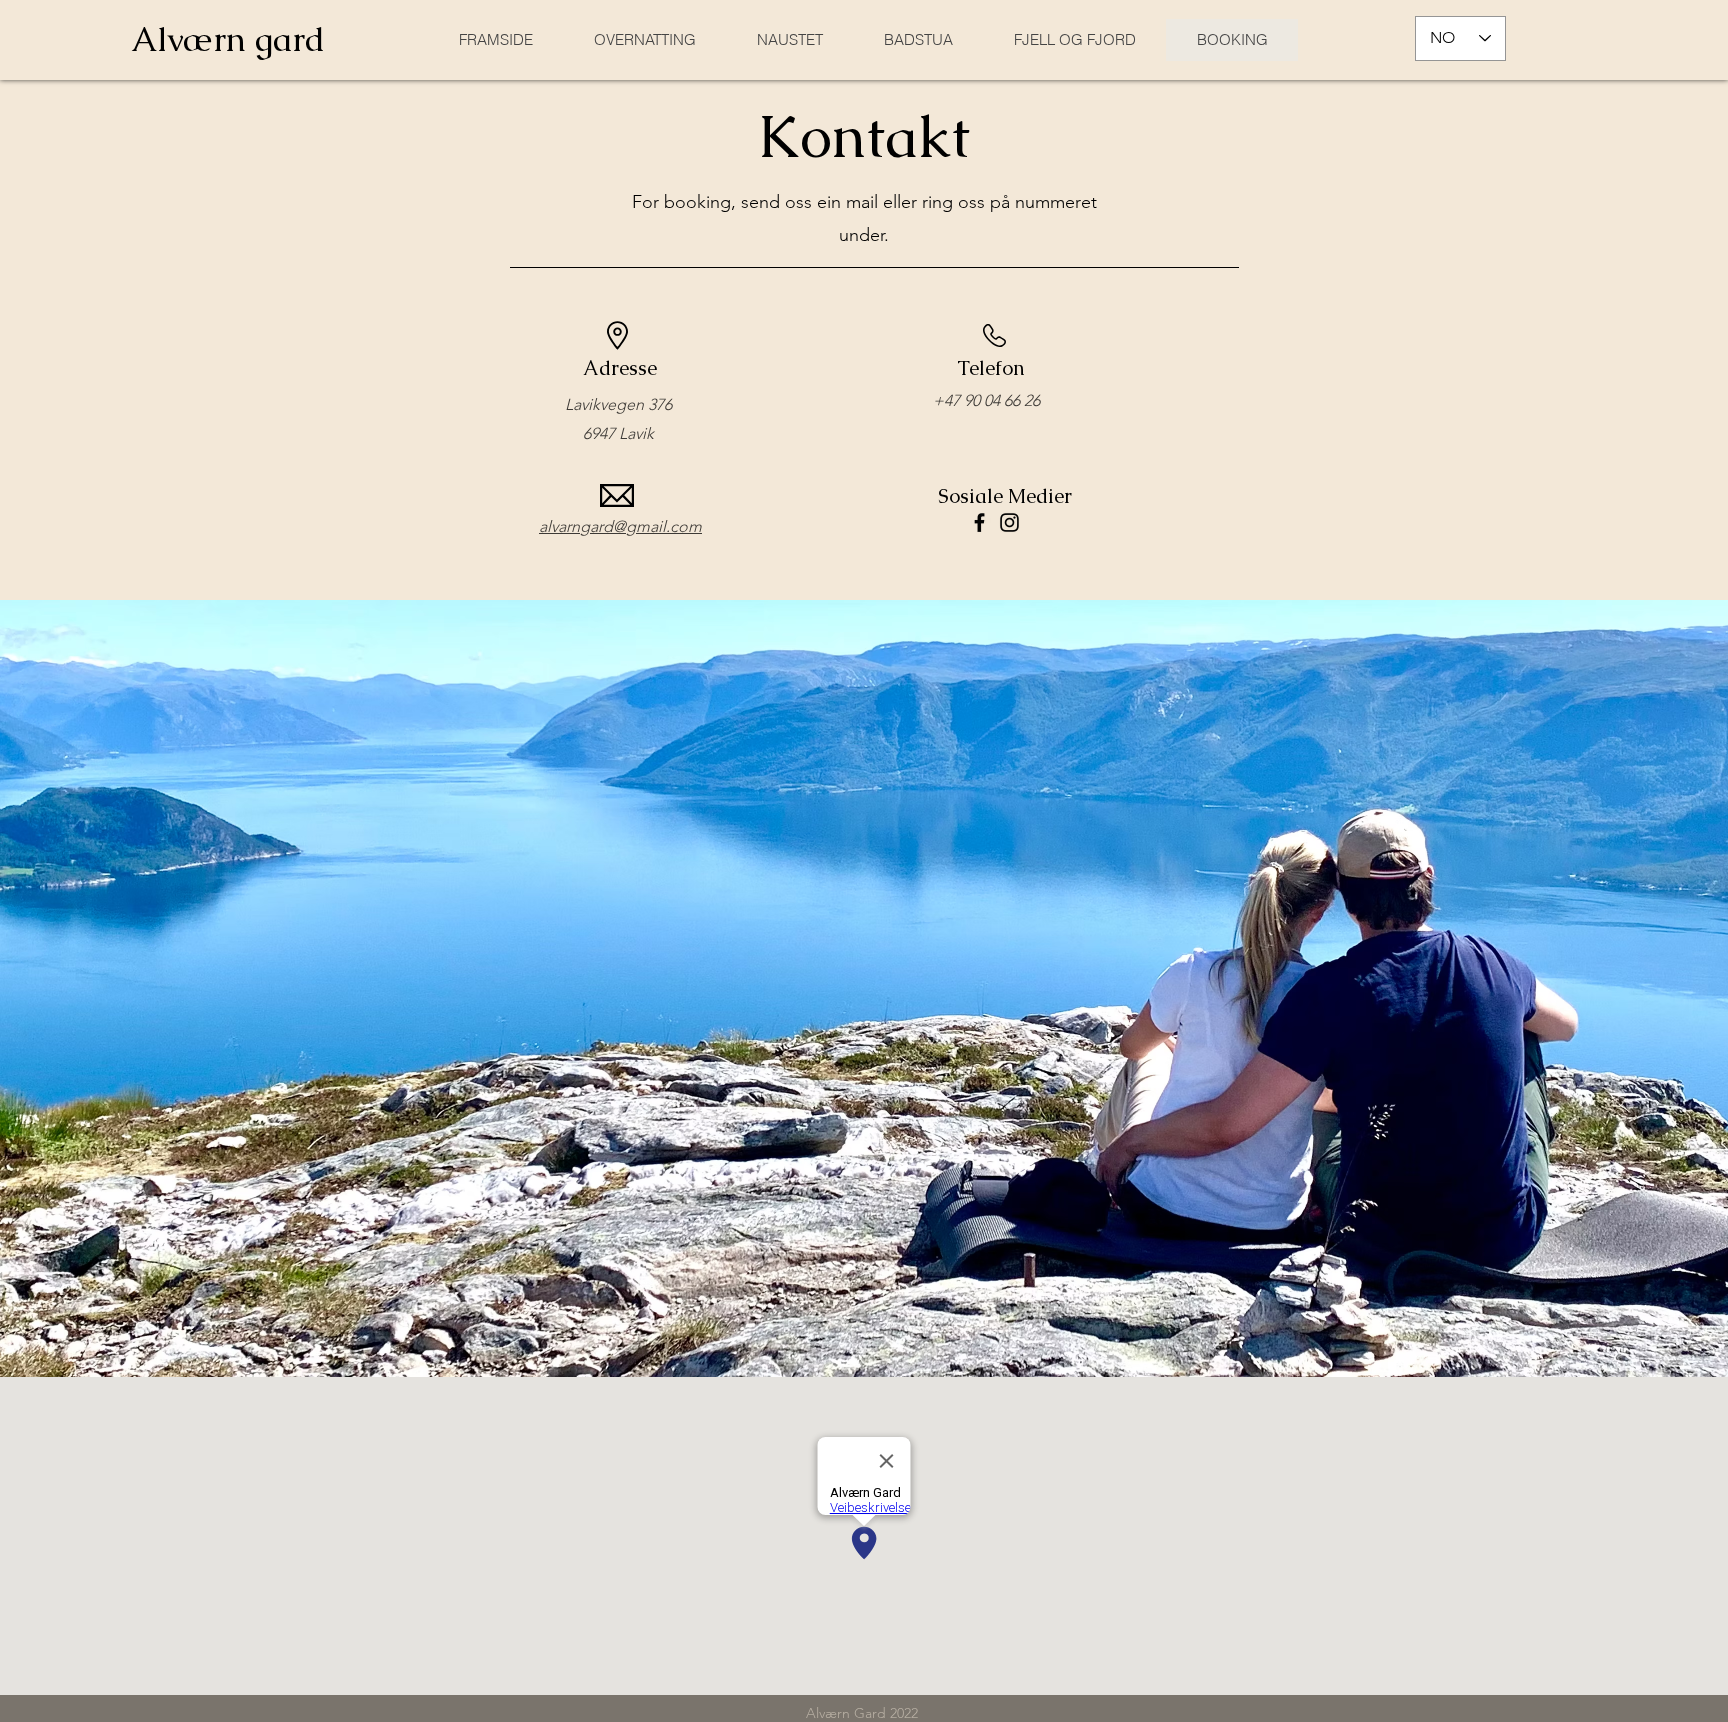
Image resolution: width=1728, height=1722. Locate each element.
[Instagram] (1009, 522)
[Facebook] (979, 522)
